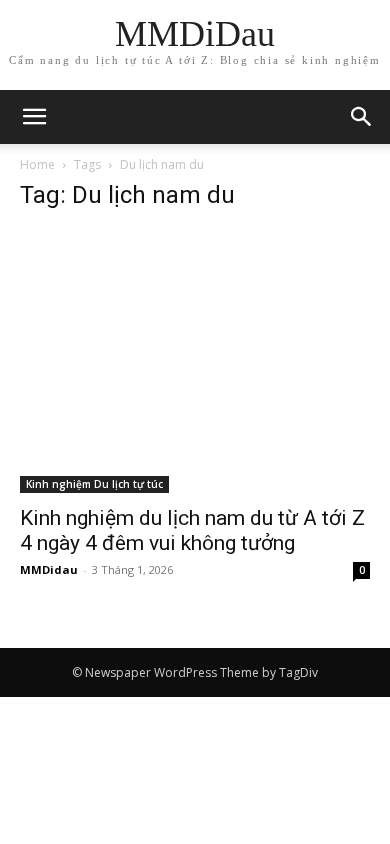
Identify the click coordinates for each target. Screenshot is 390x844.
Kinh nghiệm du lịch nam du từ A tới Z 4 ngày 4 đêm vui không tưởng (192, 530)
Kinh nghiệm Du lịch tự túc (94, 484)
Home (37, 164)
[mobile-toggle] (34, 117)
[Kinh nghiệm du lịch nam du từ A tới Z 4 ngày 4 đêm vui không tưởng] (195, 361)
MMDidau (49, 569)
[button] (362, 117)
